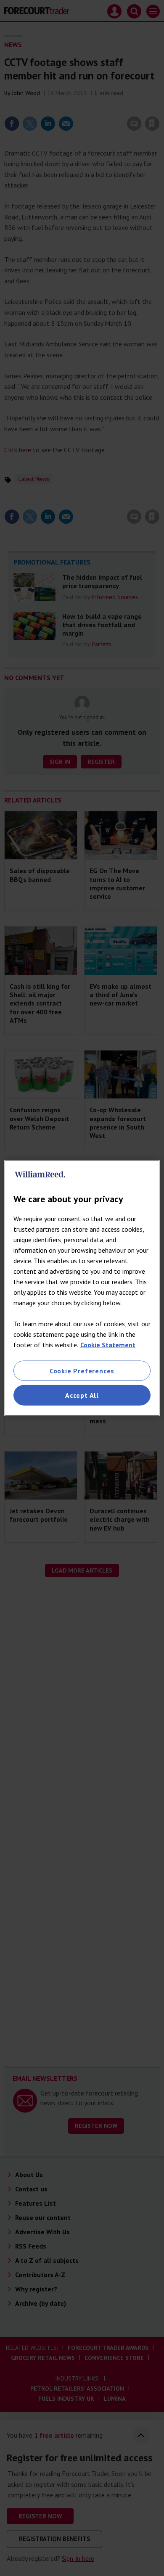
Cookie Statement (108, 1345)
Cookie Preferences (82, 1371)
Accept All (82, 1395)
